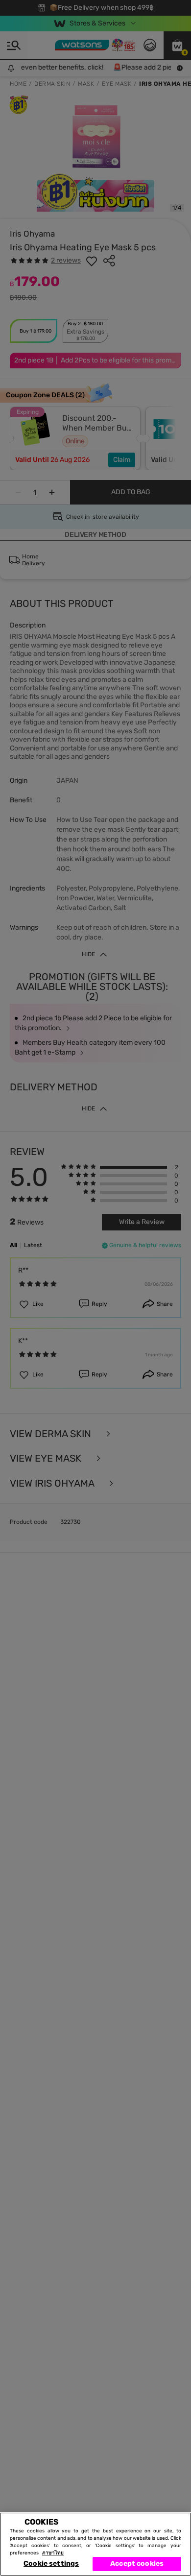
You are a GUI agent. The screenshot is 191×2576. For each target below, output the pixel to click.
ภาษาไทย (53, 2553)
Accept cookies (137, 2564)
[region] (95, 2544)
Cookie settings (51, 2564)
